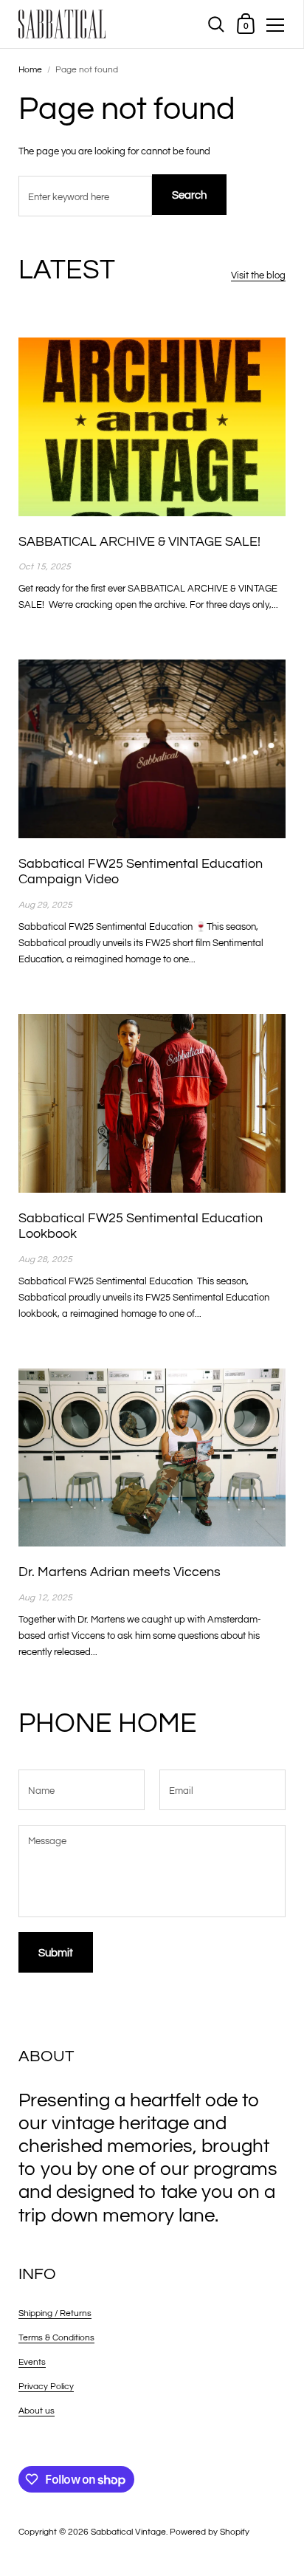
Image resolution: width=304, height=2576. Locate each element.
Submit (56, 1953)
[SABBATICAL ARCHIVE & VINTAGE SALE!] (152, 427)
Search (189, 195)
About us (37, 2411)
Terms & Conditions (56, 2338)
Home (30, 70)
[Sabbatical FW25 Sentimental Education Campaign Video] (152, 749)
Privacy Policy (46, 2387)
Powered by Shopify (210, 2532)
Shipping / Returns (55, 2313)
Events (32, 2362)
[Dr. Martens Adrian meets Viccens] (152, 1457)
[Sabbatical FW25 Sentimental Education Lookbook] (152, 1103)
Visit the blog (258, 275)
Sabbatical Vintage (128, 2532)
